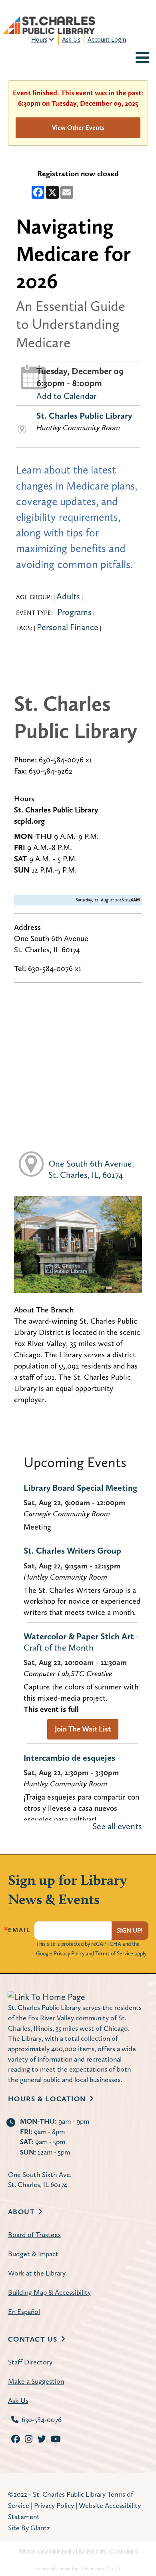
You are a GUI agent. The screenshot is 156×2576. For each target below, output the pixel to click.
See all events (117, 1826)
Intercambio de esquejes (69, 1758)
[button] (142, 59)
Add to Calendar (66, 396)
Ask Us (71, 39)
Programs (74, 612)
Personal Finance (68, 627)
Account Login (107, 39)
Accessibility (92, 2551)
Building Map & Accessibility (49, 2292)
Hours (39, 39)
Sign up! (130, 1930)
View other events (78, 128)
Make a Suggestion (36, 2381)
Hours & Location (47, 2099)
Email (19, 1930)
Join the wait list (83, 1729)
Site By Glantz (29, 2528)
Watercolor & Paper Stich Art (81, 1642)
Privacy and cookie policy (47, 2551)
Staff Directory (30, 2362)
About (22, 2212)
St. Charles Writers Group (72, 1550)
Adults (68, 596)
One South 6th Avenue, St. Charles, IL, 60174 (91, 1169)
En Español (24, 2311)
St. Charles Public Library (84, 415)
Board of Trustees (34, 2234)
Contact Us (33, 2339)
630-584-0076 (42, 2420)
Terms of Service (114, 1953)
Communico (124, 2551)
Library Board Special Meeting (80, 1488)
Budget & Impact (33, 2254)
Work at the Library (37, 2273)
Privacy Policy (69, 1953)
